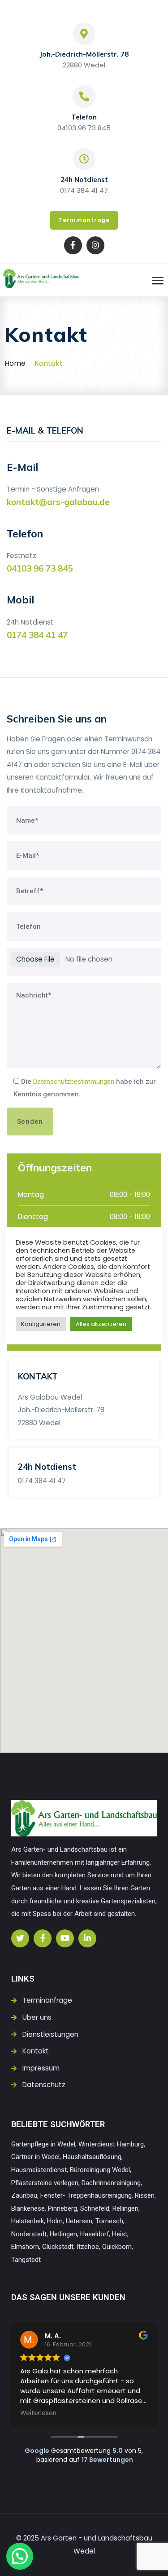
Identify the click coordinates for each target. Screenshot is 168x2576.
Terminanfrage (47, 2000)
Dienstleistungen (50, 2034)
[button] (20, 2556)
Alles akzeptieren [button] (101, 1324)
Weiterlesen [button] (38, 2413)
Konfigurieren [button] (41, 1324)
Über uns (37, 2017)
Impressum (41, 2068)
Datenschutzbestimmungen (74, 1082)
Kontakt (36, 2051)
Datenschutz (44, 2085)
